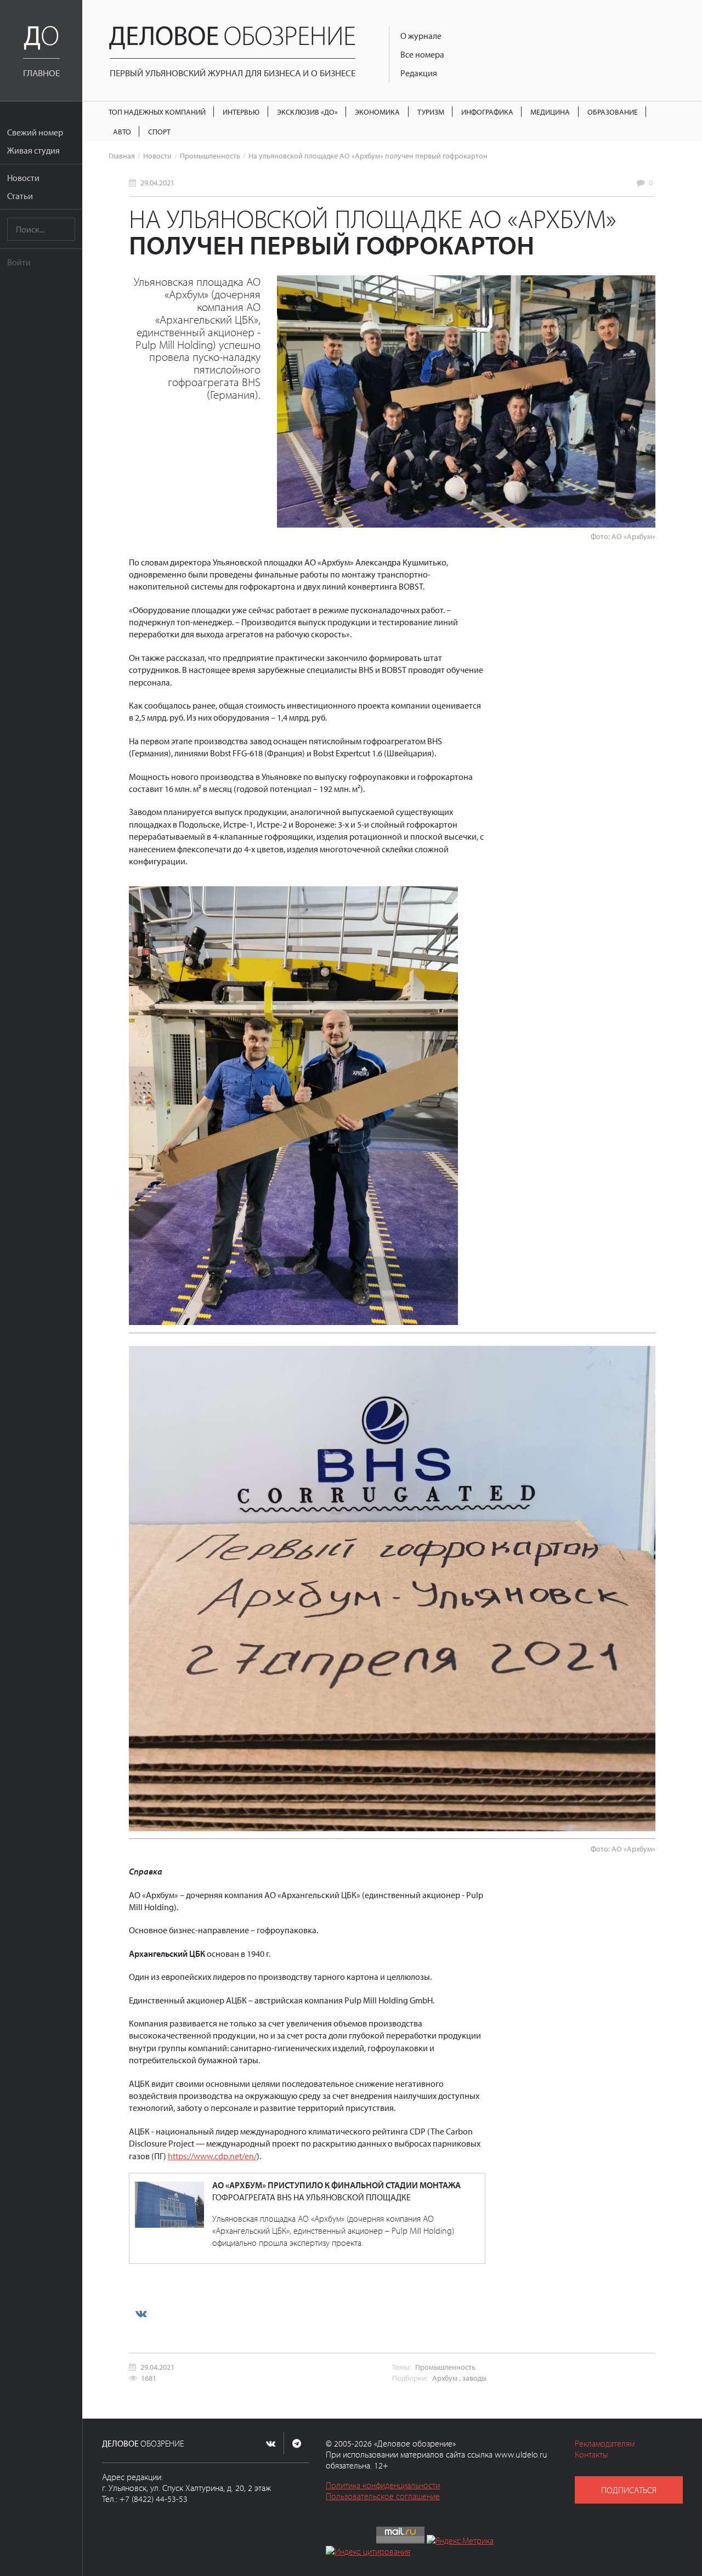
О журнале (421, 36)
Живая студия (33, 150)
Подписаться (629, 2490)
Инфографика (487, 112)
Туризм (431, 112)
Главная (122, 155)
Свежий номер (35, 132)
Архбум (445, 2378)
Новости (23, 178)
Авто (122, 131)
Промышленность (210, 155)
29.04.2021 (157, 182)
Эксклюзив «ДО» (307, 112)
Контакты (591, 2454)
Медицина (550, 112)
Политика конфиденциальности (383, 2485)
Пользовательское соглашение (383, 2496)
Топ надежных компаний (157, 112)
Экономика (377, 112)
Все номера (422, 54)
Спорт (159, 131)
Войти (19, 262)
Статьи (20, 196)
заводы (474, 2378)
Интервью (241, 112)
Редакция (419, 73)
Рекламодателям (605, 2443)
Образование (613, 112)
